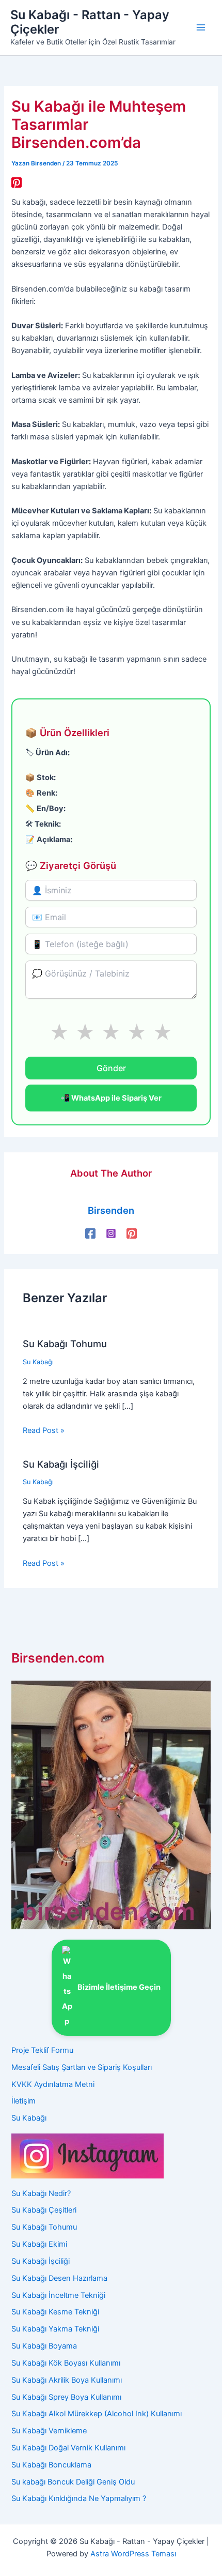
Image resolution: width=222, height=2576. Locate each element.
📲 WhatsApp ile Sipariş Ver (111, 1098)
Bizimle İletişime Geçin (119, 1987)
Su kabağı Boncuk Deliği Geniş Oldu (73, 2482)
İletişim (23, 2101)
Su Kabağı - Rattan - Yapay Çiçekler (90, 22)
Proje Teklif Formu (42, 2050)
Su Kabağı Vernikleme (49, 2431)
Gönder (111, 1068)
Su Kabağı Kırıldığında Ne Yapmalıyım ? (79, 2498)
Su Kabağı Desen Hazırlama (59, 2278)
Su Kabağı (38, 1362)
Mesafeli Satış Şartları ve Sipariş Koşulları (82, 2067)
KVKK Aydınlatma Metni (53, 2084)
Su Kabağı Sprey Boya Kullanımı (66, 2397)
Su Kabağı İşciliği (61, 1464)
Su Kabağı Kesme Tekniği (55, 2312)
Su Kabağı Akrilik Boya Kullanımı (67, 2380)
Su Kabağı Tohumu (65, 1344)
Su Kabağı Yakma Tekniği (55, 2329)
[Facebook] (90, 1233)
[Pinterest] (17, 182)
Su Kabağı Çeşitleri (44, 2210)
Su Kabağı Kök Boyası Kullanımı (66, 2363)
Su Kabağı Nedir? (41, 2193)
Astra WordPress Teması (133, 2554)
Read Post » (44, 1430)
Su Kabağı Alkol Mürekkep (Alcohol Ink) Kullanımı (97, 2414)
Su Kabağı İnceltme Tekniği (58, 2295)
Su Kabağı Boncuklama (51, 2465)
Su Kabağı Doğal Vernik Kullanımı (68, 2448)
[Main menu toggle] (201, 27)
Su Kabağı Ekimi (39, 2244)
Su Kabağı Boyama (44, 2346)
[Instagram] (111, 1233)
